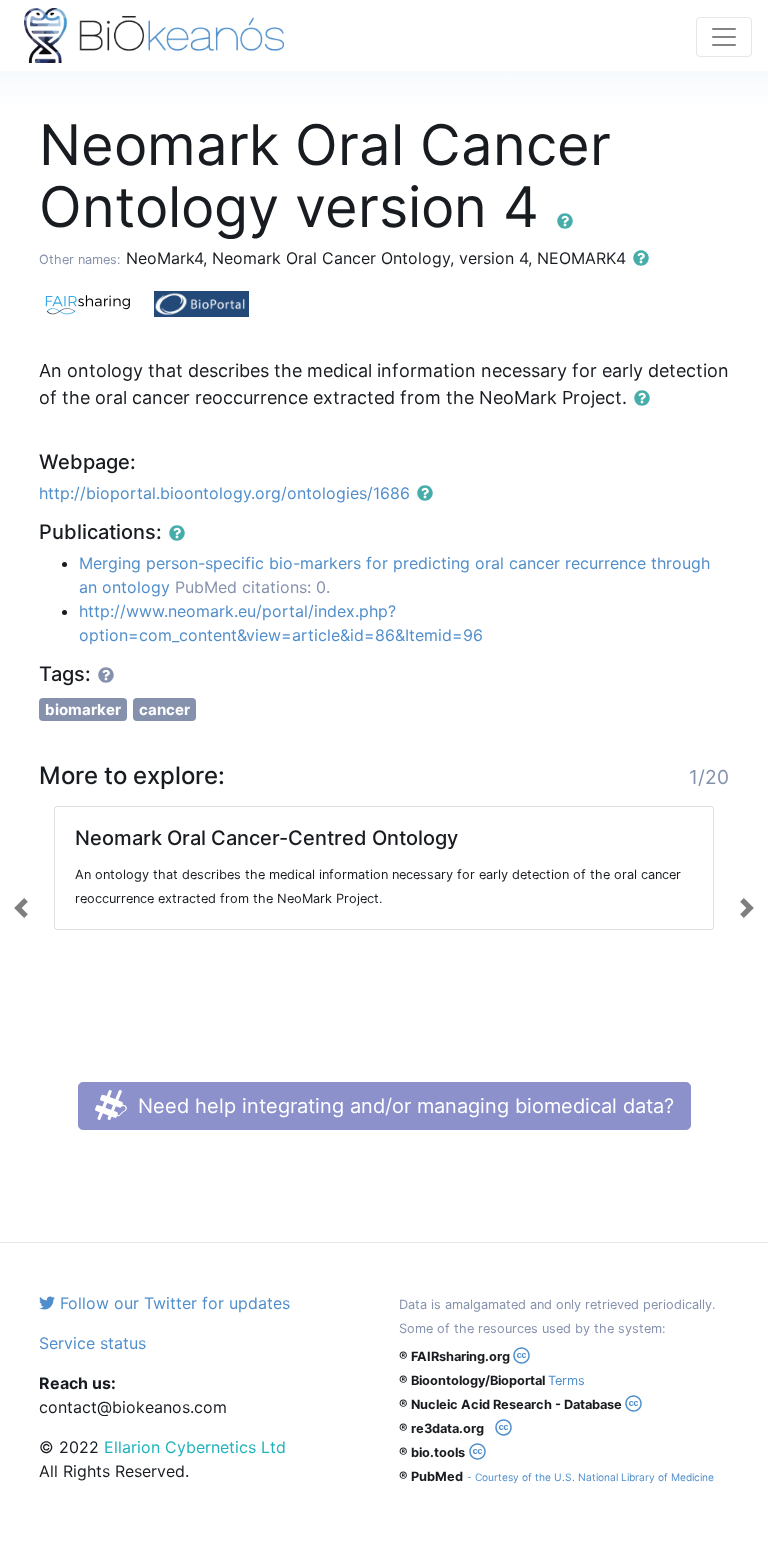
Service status (92, 1343)
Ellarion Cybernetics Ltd (195, 1447)
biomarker (83, 709)
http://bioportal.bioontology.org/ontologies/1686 (224, 493)
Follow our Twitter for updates (172, 1303)
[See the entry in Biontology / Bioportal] (209, 302)
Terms (566, 1380)
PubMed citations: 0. (252, 587)
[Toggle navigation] (724, 37)
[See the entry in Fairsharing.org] (96, 302)
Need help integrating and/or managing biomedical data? (403, 1106)
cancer (164, 709)
